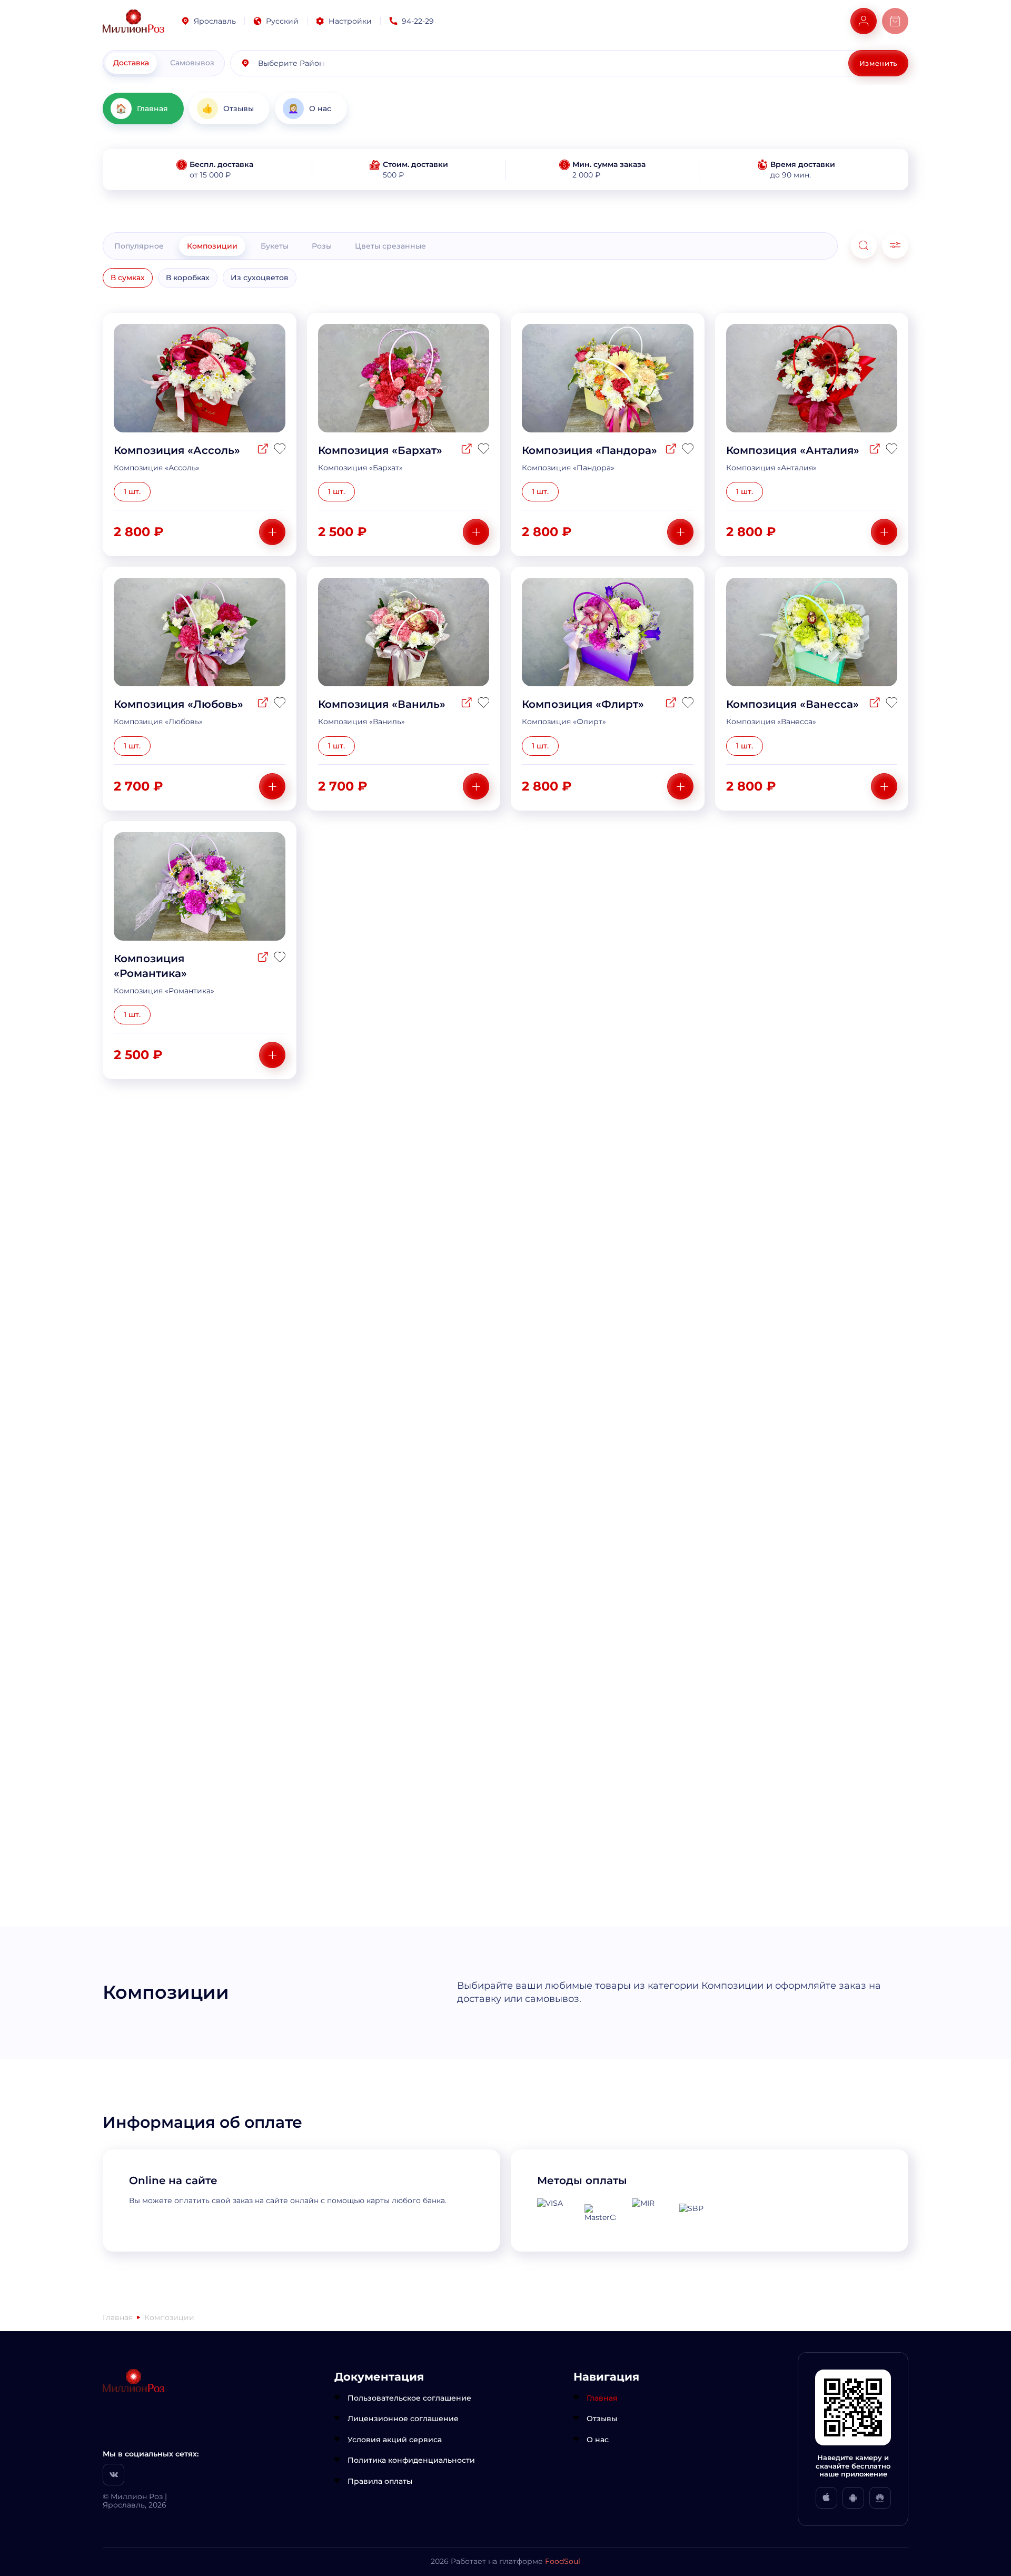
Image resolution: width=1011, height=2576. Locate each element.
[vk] (113, 2475)
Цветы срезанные (390, 246)
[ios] (826, 2498)
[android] (853, 2498)
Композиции (212, 246)
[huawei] (880, 2498)
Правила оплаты (380, 2481)
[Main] (133, 21)
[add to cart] (272, 532)
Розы (322, 246)
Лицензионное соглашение (403, 2419)
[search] (864, 245)
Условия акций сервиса (395, 2440)
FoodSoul (563, 2561)
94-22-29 (418, 21)
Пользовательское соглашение (409, 2398)
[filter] (895, 245)
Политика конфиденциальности (411, 2460)
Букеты (275, 246)
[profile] (864, 21)
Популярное (139, 246)
